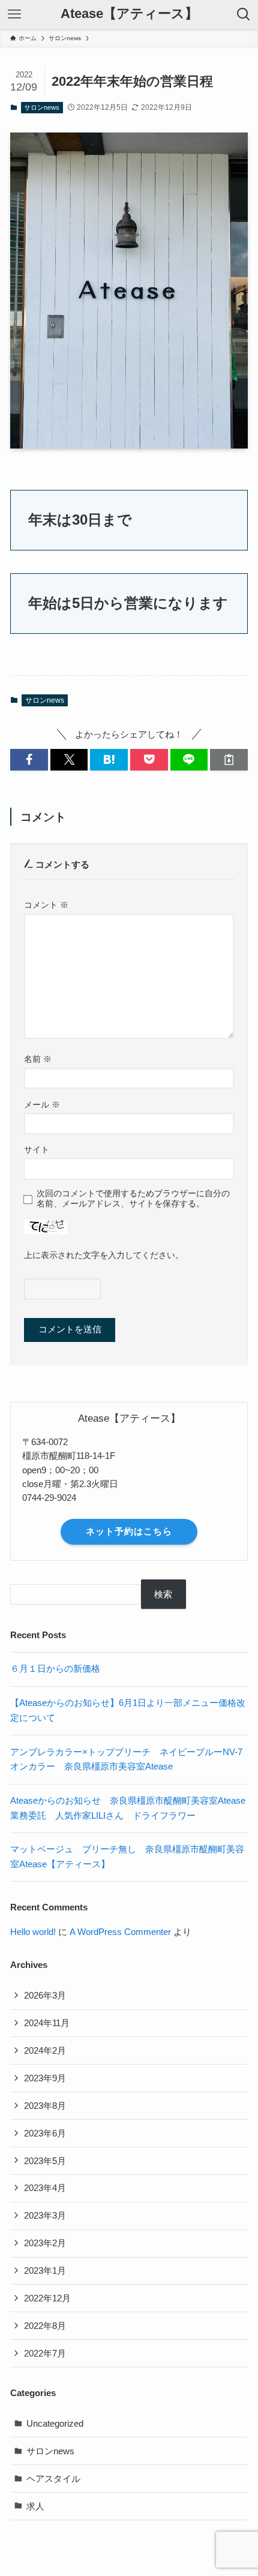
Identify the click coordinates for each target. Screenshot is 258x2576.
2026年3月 (45, 1995)
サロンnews (42, 107)
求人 (35, 2506)
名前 (38, 1059)
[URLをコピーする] (229, 759)
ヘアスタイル (53, 2479)
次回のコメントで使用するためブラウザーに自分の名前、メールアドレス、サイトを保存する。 (133, 1198)
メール (42, 1105)
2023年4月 (45, 2188)
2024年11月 (47, 2023)
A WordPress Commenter (120, 1932)
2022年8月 (45, 2326)
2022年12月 (47, 2298)
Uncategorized (55, 2423)
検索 (163, 1594)
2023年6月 (45, 2133)
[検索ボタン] (244, 14)
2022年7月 (45, 2353)
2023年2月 (45, 2243)
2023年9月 (45, 2078)
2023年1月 (45, 2270)
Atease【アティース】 (129, 14)
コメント (46, 905)
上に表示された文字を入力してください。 (104, 1255)
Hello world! (33, 1932)
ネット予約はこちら (129, 1531)
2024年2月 (45, 2050)
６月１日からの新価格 (55, 1668)
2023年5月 (45, 2161)
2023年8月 (45, 2106)
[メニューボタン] (14, 14)
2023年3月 (45, 2215)
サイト (37, 1149)
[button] (29, 759)
